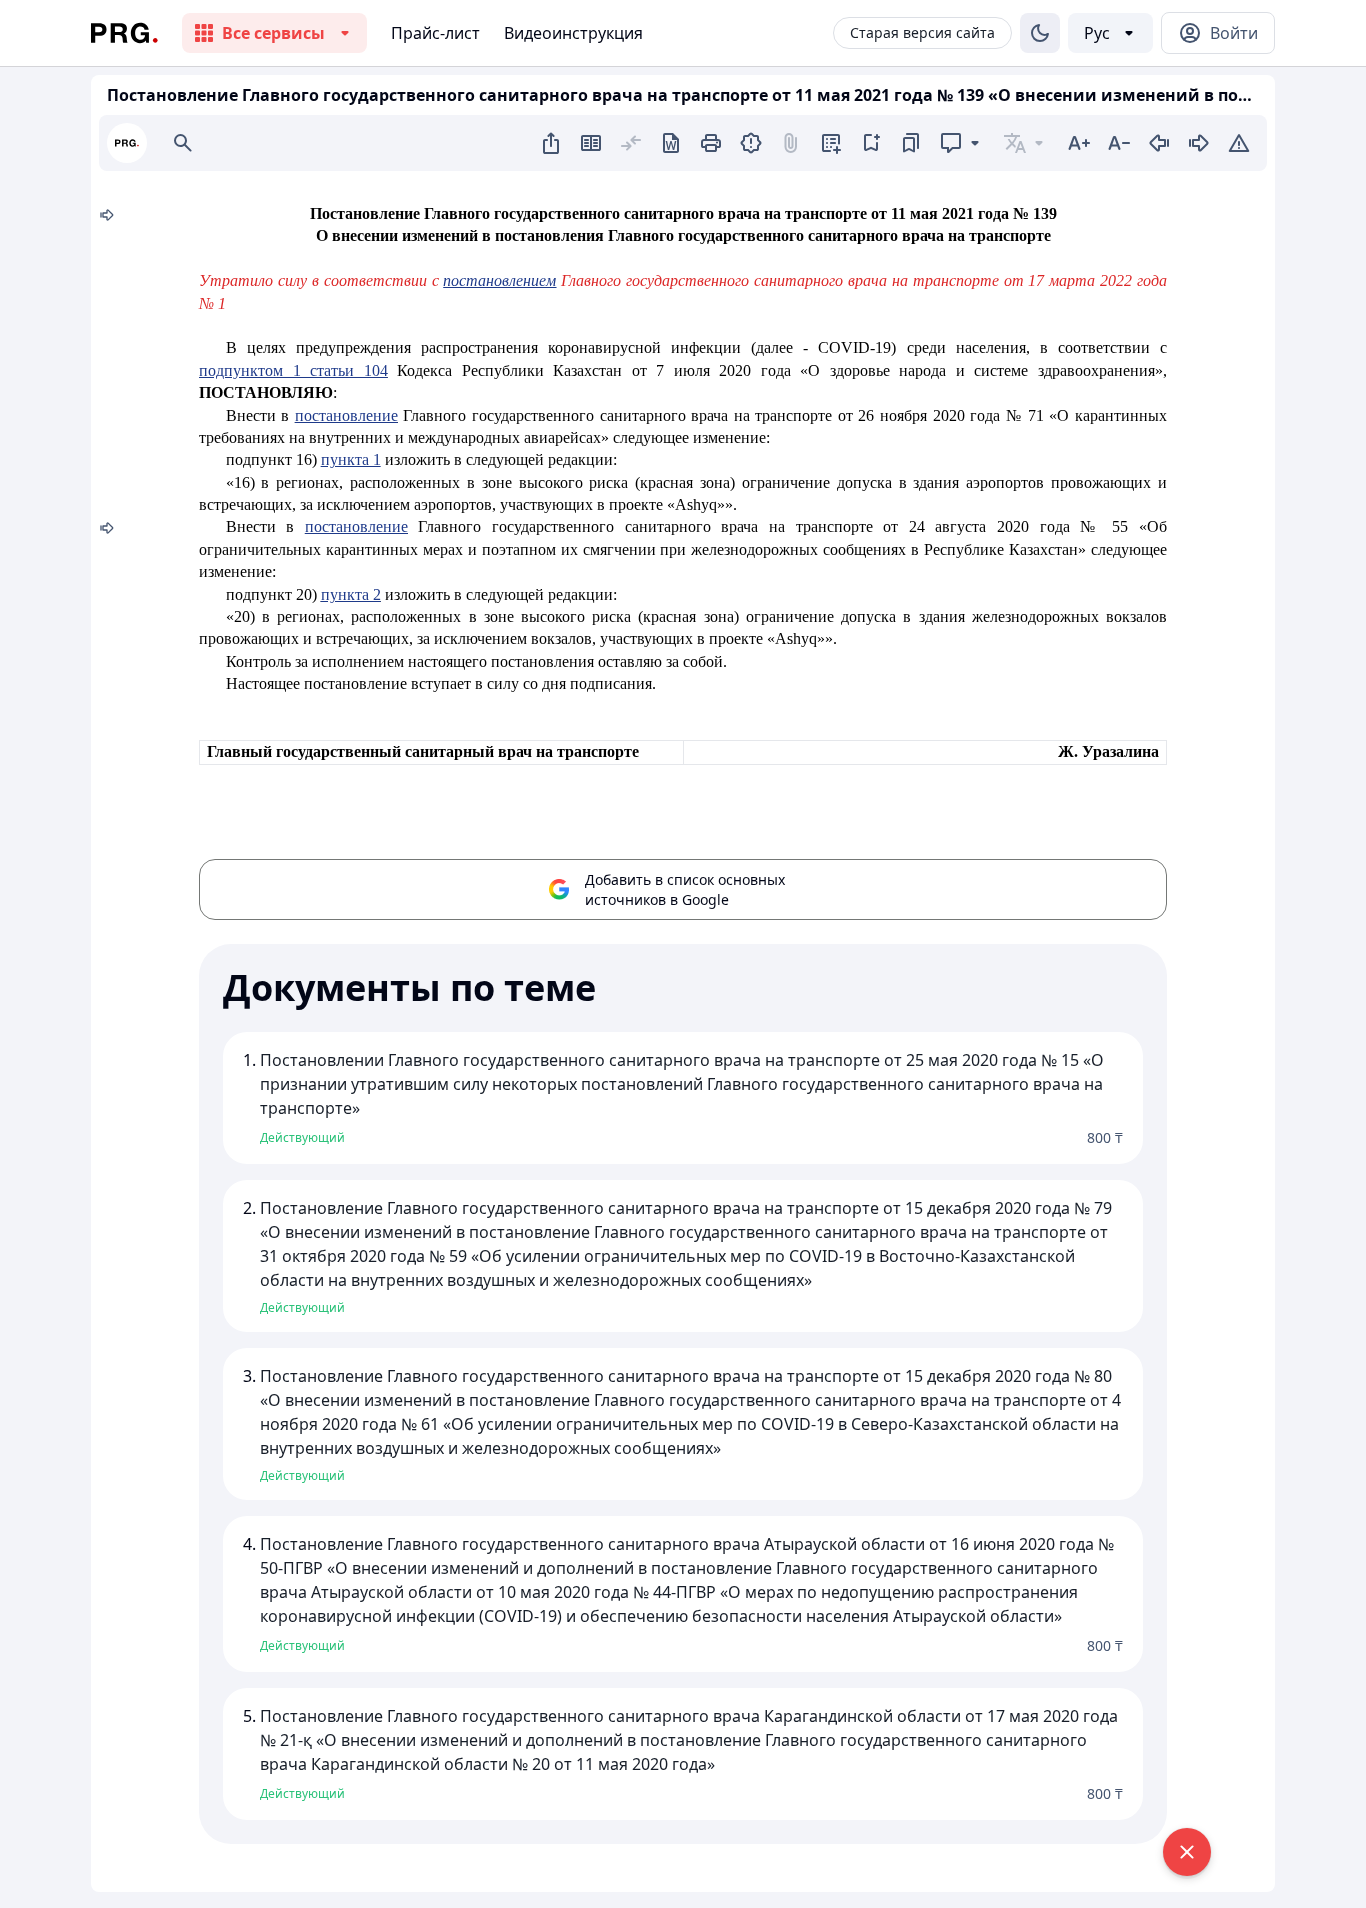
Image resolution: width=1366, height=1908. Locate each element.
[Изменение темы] (1040, 33)
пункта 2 (351, 594)
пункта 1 (351, 459)
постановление (346, 415)
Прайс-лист (435, 33)
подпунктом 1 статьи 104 (293, 370)
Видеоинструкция (573, 33)
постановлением (499, 280)
